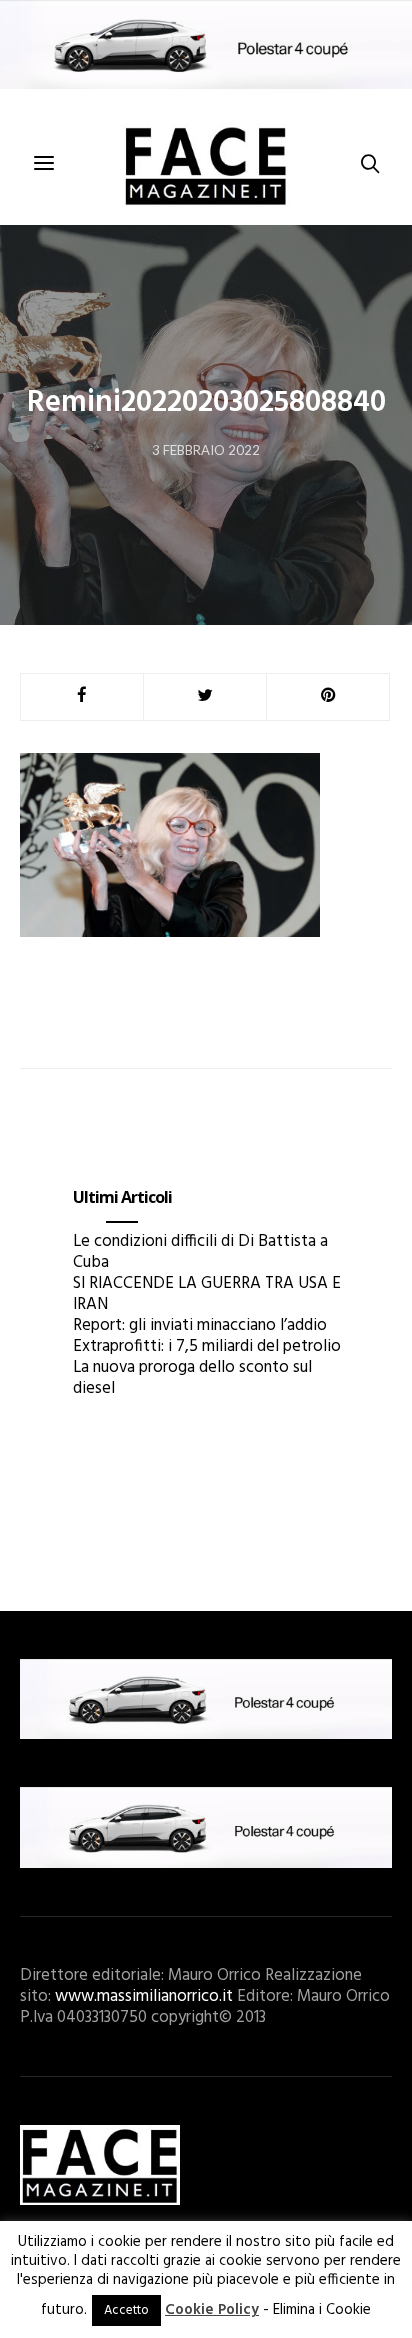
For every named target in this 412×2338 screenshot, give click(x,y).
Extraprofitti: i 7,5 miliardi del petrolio (207, 1346)
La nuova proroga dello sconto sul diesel (192, 1378)
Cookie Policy (212, 2310)
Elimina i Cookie (322, 2310)
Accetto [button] (126, 2310)
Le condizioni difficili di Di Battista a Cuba (200, 1252)
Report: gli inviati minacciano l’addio (200, 1325)
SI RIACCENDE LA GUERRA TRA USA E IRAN (207, 1294)
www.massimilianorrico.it (144, 1996)
